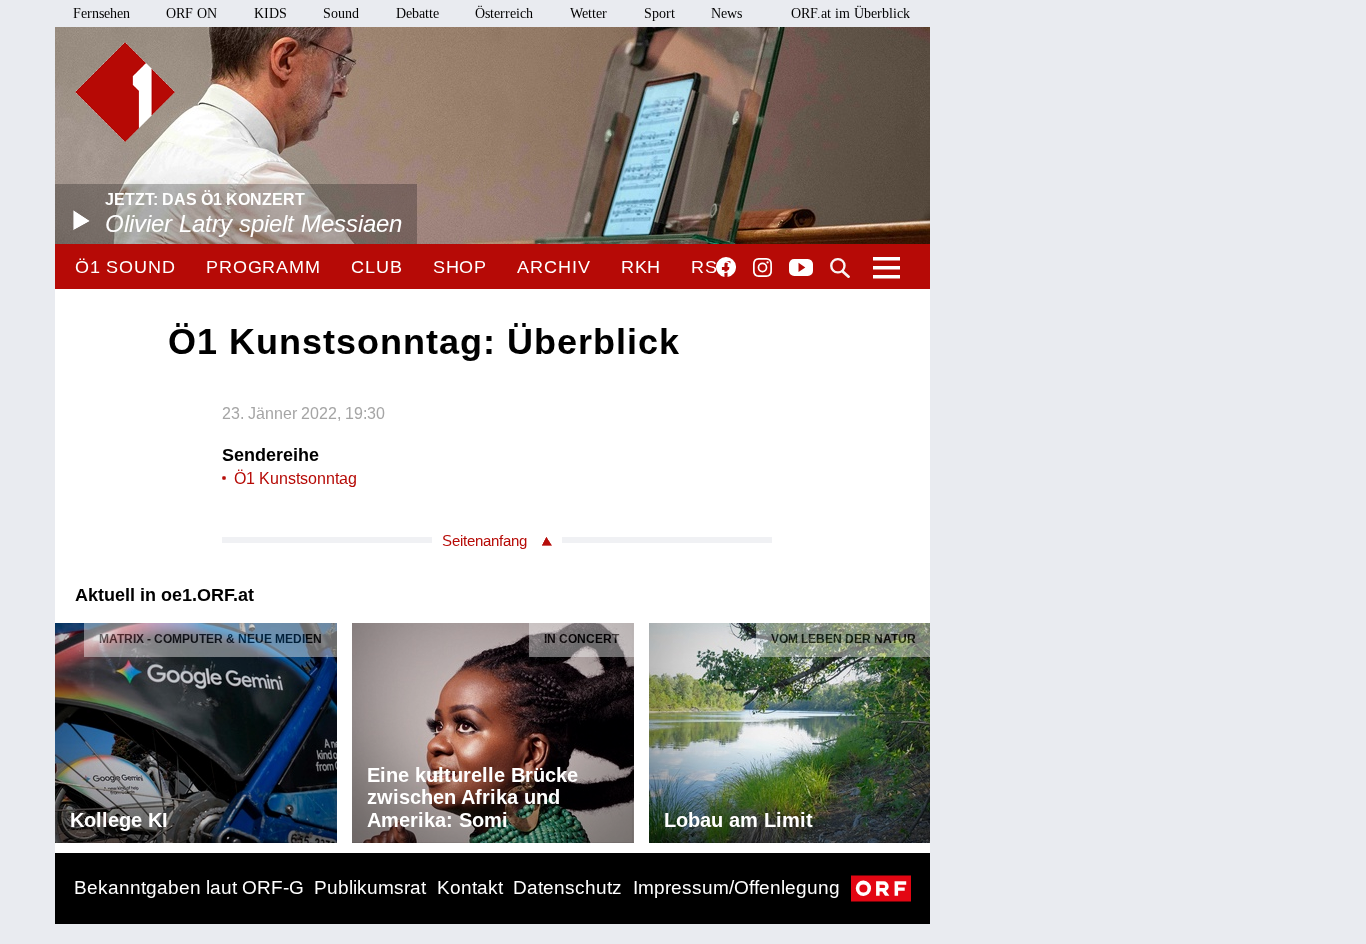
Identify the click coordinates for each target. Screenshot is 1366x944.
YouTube (801, 269)
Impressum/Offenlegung (736, 887)
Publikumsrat (370, 887)
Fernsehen (101, 13)
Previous (71, 728)
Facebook (726, 267)
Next (914, 728)
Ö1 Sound (125, 267)
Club (377, 267)
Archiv (553, 267)
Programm (263, 267)
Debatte (417, 13)
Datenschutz (567, 887)
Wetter (588, 13)
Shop (460, 267)
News (726, 13)
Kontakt (470, 887)
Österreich (504, 13)
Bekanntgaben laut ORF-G (189, 887)
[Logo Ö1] (125, 92)
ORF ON (191, 13)
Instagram (762, 268)
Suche (840, 268)
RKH (641, 267)
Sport (659, 13)
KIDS (270, 13)
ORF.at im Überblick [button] (850, 13)
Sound (341, 13)
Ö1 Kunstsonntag (295, 478)
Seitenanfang (484, 540)
